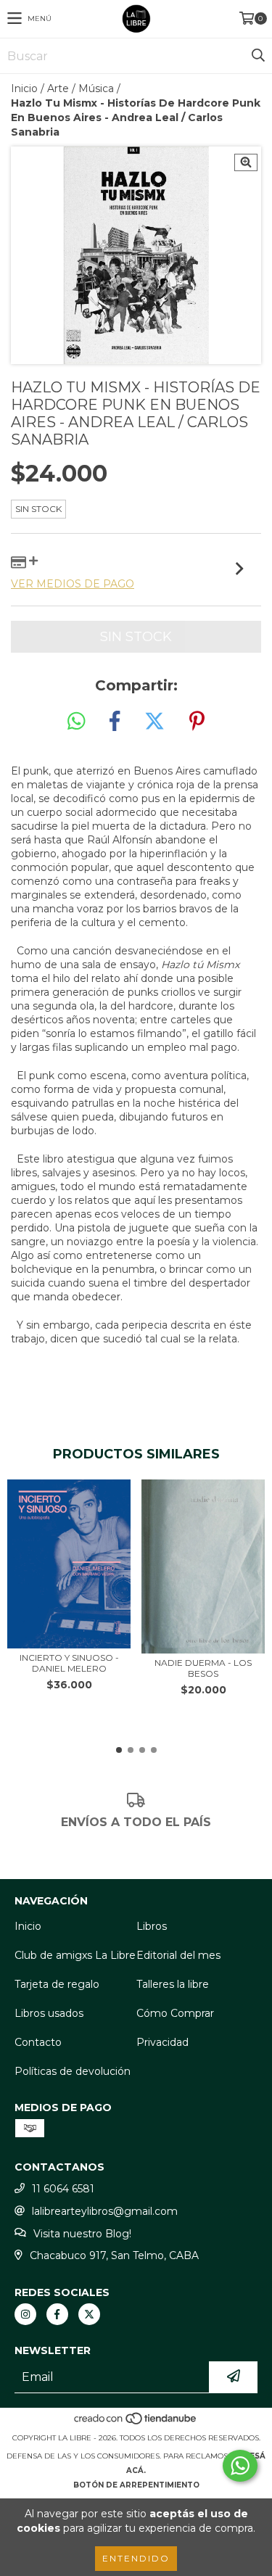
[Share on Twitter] (154, 722)
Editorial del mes (178, 1955)
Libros (152, 1926)
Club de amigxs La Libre (75, 1955)
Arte (58, 88)
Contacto (38, 2042)
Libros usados (49, 2013)
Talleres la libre (173, 1984)
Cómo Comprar (175, 2013)
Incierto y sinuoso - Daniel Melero (69, 1663)
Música (96, 88)
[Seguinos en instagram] (25, 2314)
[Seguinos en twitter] (89, 2314)
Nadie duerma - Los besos (203, 1668)
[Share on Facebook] (115, 722)
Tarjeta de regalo (57, 1984)
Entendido (136, 2558)
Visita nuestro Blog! (82, 2234)
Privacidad (162, 2042)
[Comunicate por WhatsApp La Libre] (240, 2466)
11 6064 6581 (63, 2189)
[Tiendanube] (136, 2423)
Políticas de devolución (73, 2071)
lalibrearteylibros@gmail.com (105, 2211)
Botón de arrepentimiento (136, 2485)
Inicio (24, 88)
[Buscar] (257, 56)
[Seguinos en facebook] (57, 2314)
